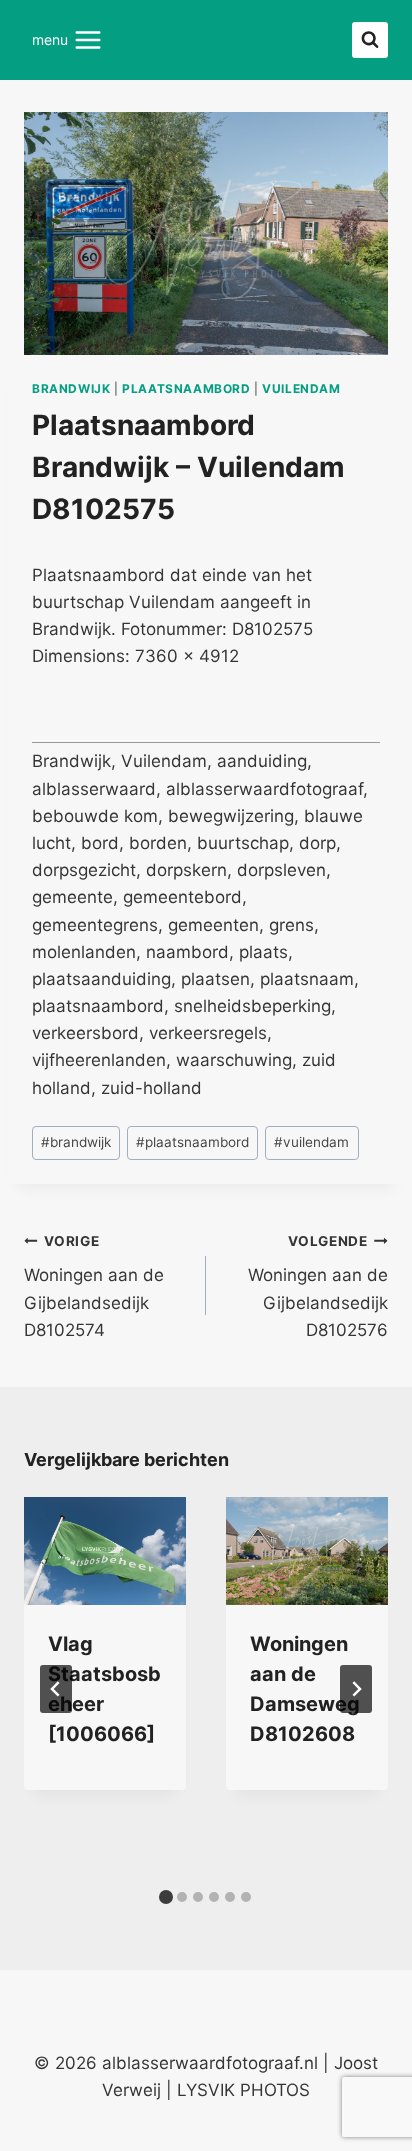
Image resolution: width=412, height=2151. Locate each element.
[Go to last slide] (56, 1689)
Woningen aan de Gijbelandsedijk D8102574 (94, 1286)
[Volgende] (356, 1689)
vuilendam (301, 388)
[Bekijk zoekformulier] (370, 40)
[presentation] (105, 1551)
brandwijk (71, 388)
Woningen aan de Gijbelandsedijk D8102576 (318, 1286)
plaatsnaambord (186, 388)
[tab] (166, 1897)
